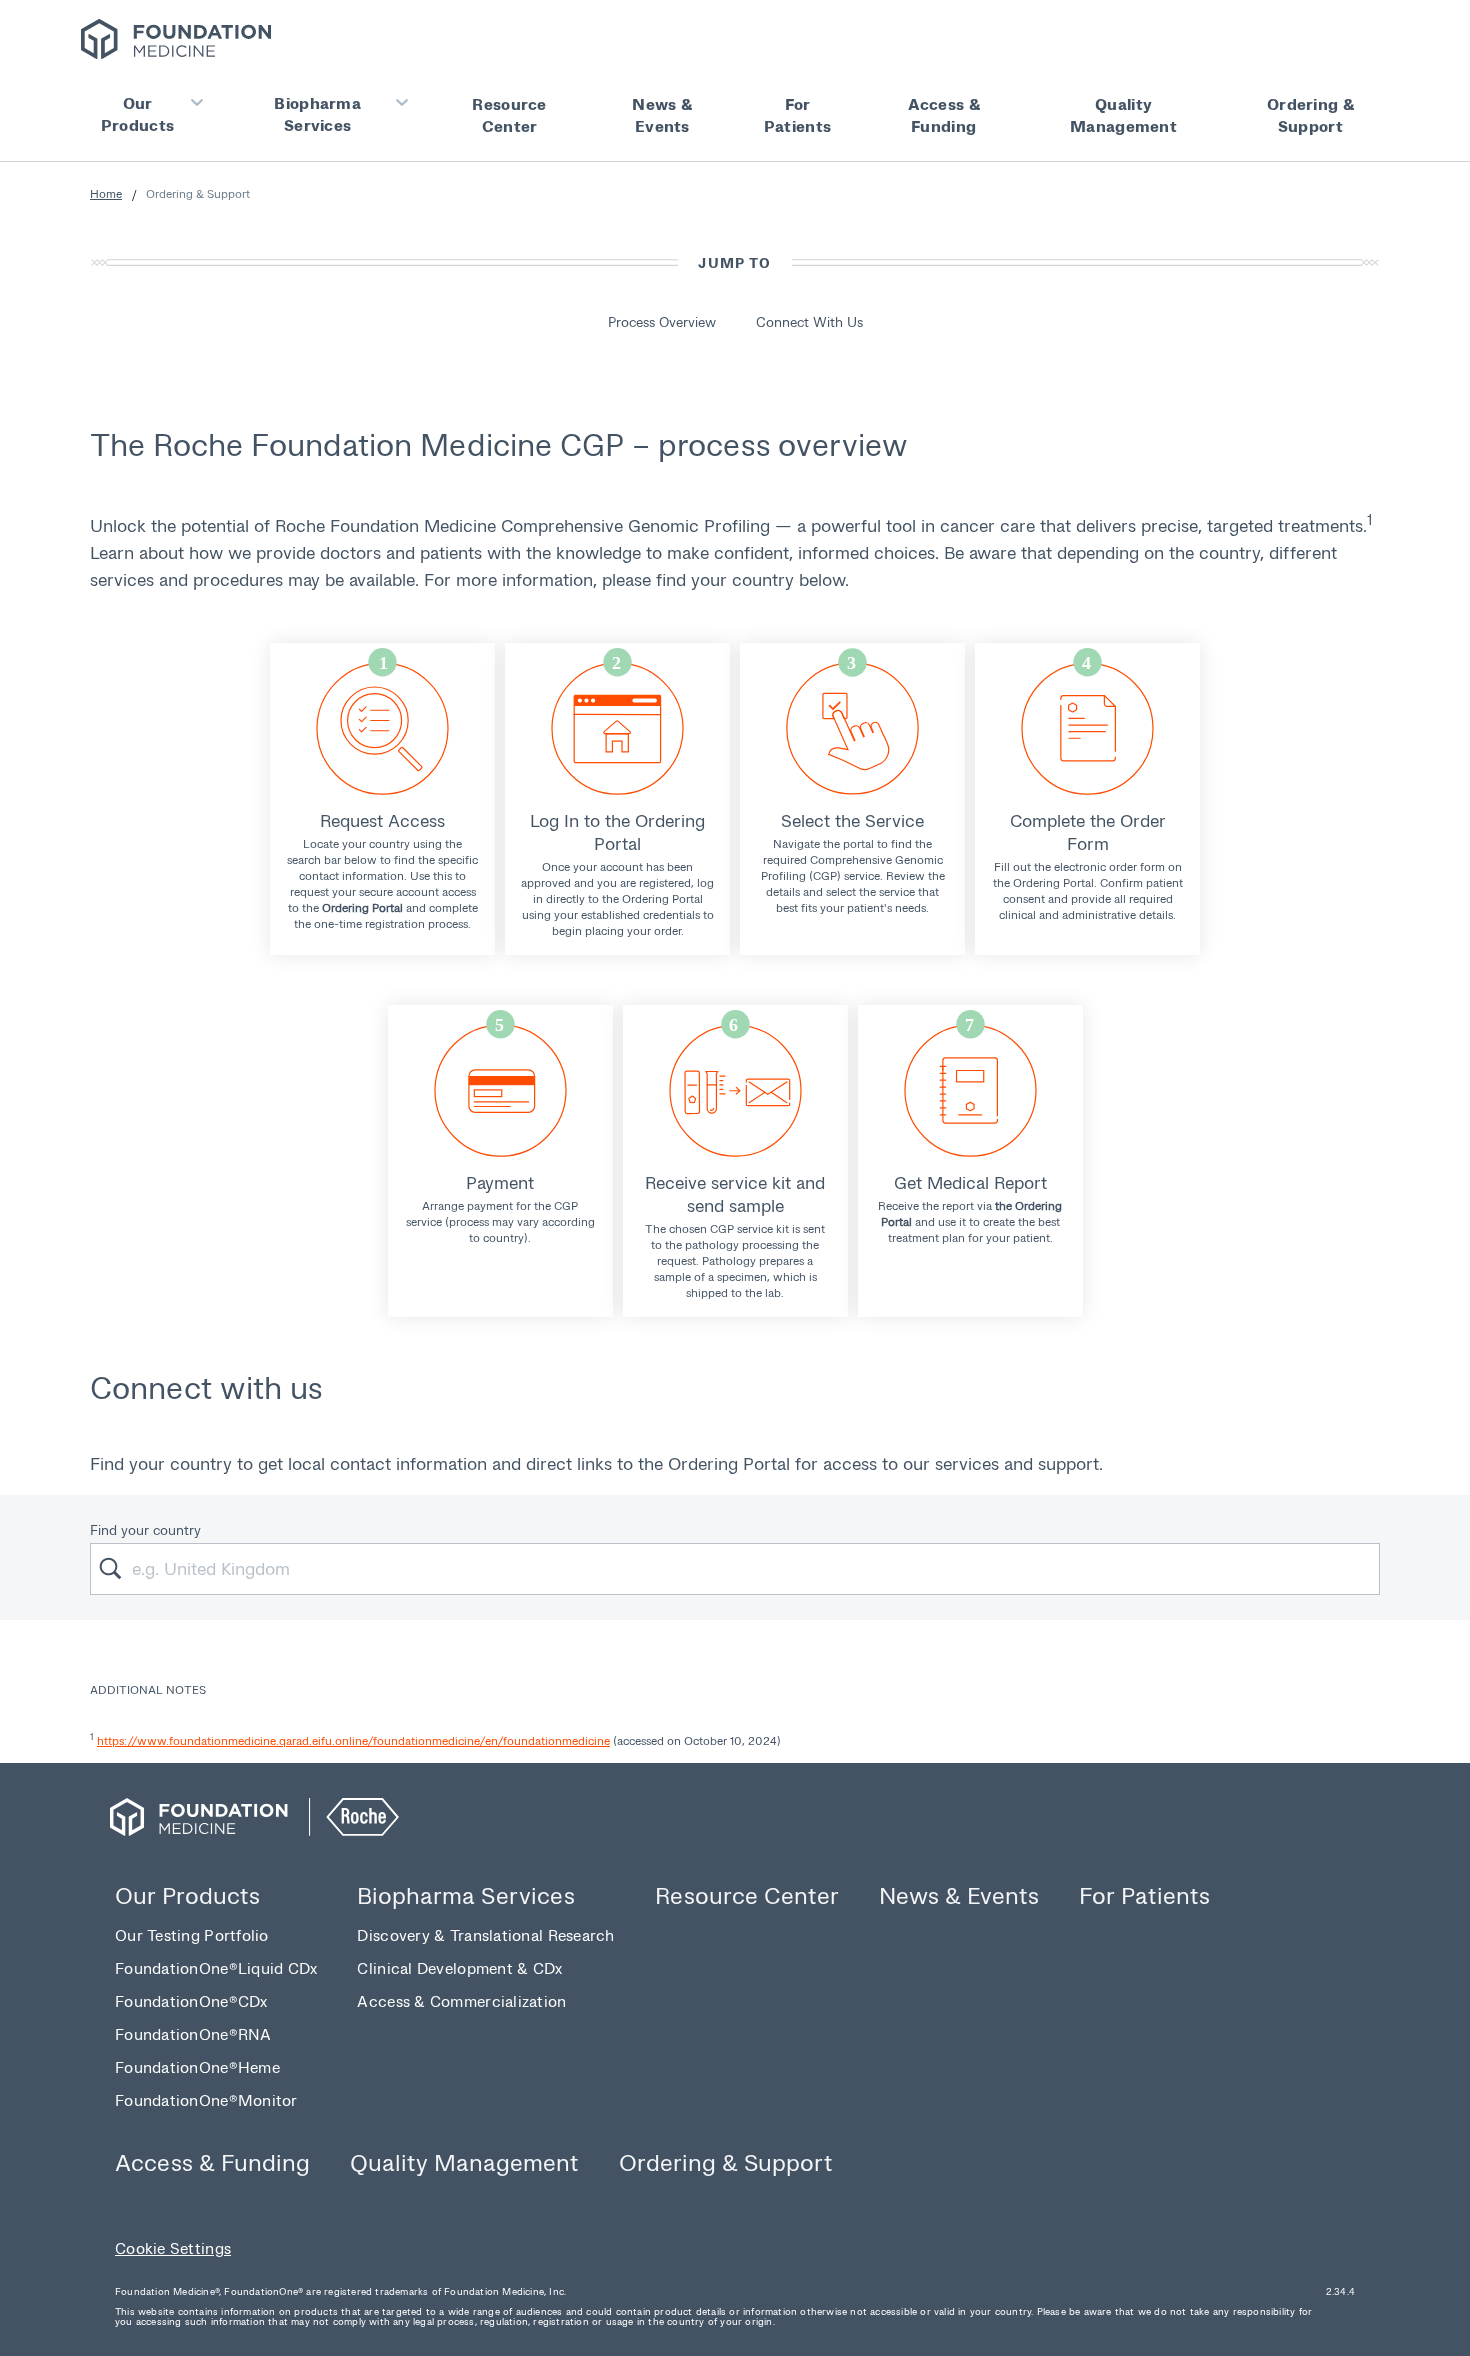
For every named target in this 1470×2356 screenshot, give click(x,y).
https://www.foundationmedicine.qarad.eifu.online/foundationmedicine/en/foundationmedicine (353, 1740)
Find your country (145, 1529)
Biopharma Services (317, 113)
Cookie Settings (173, 2247)
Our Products (137, 113)
